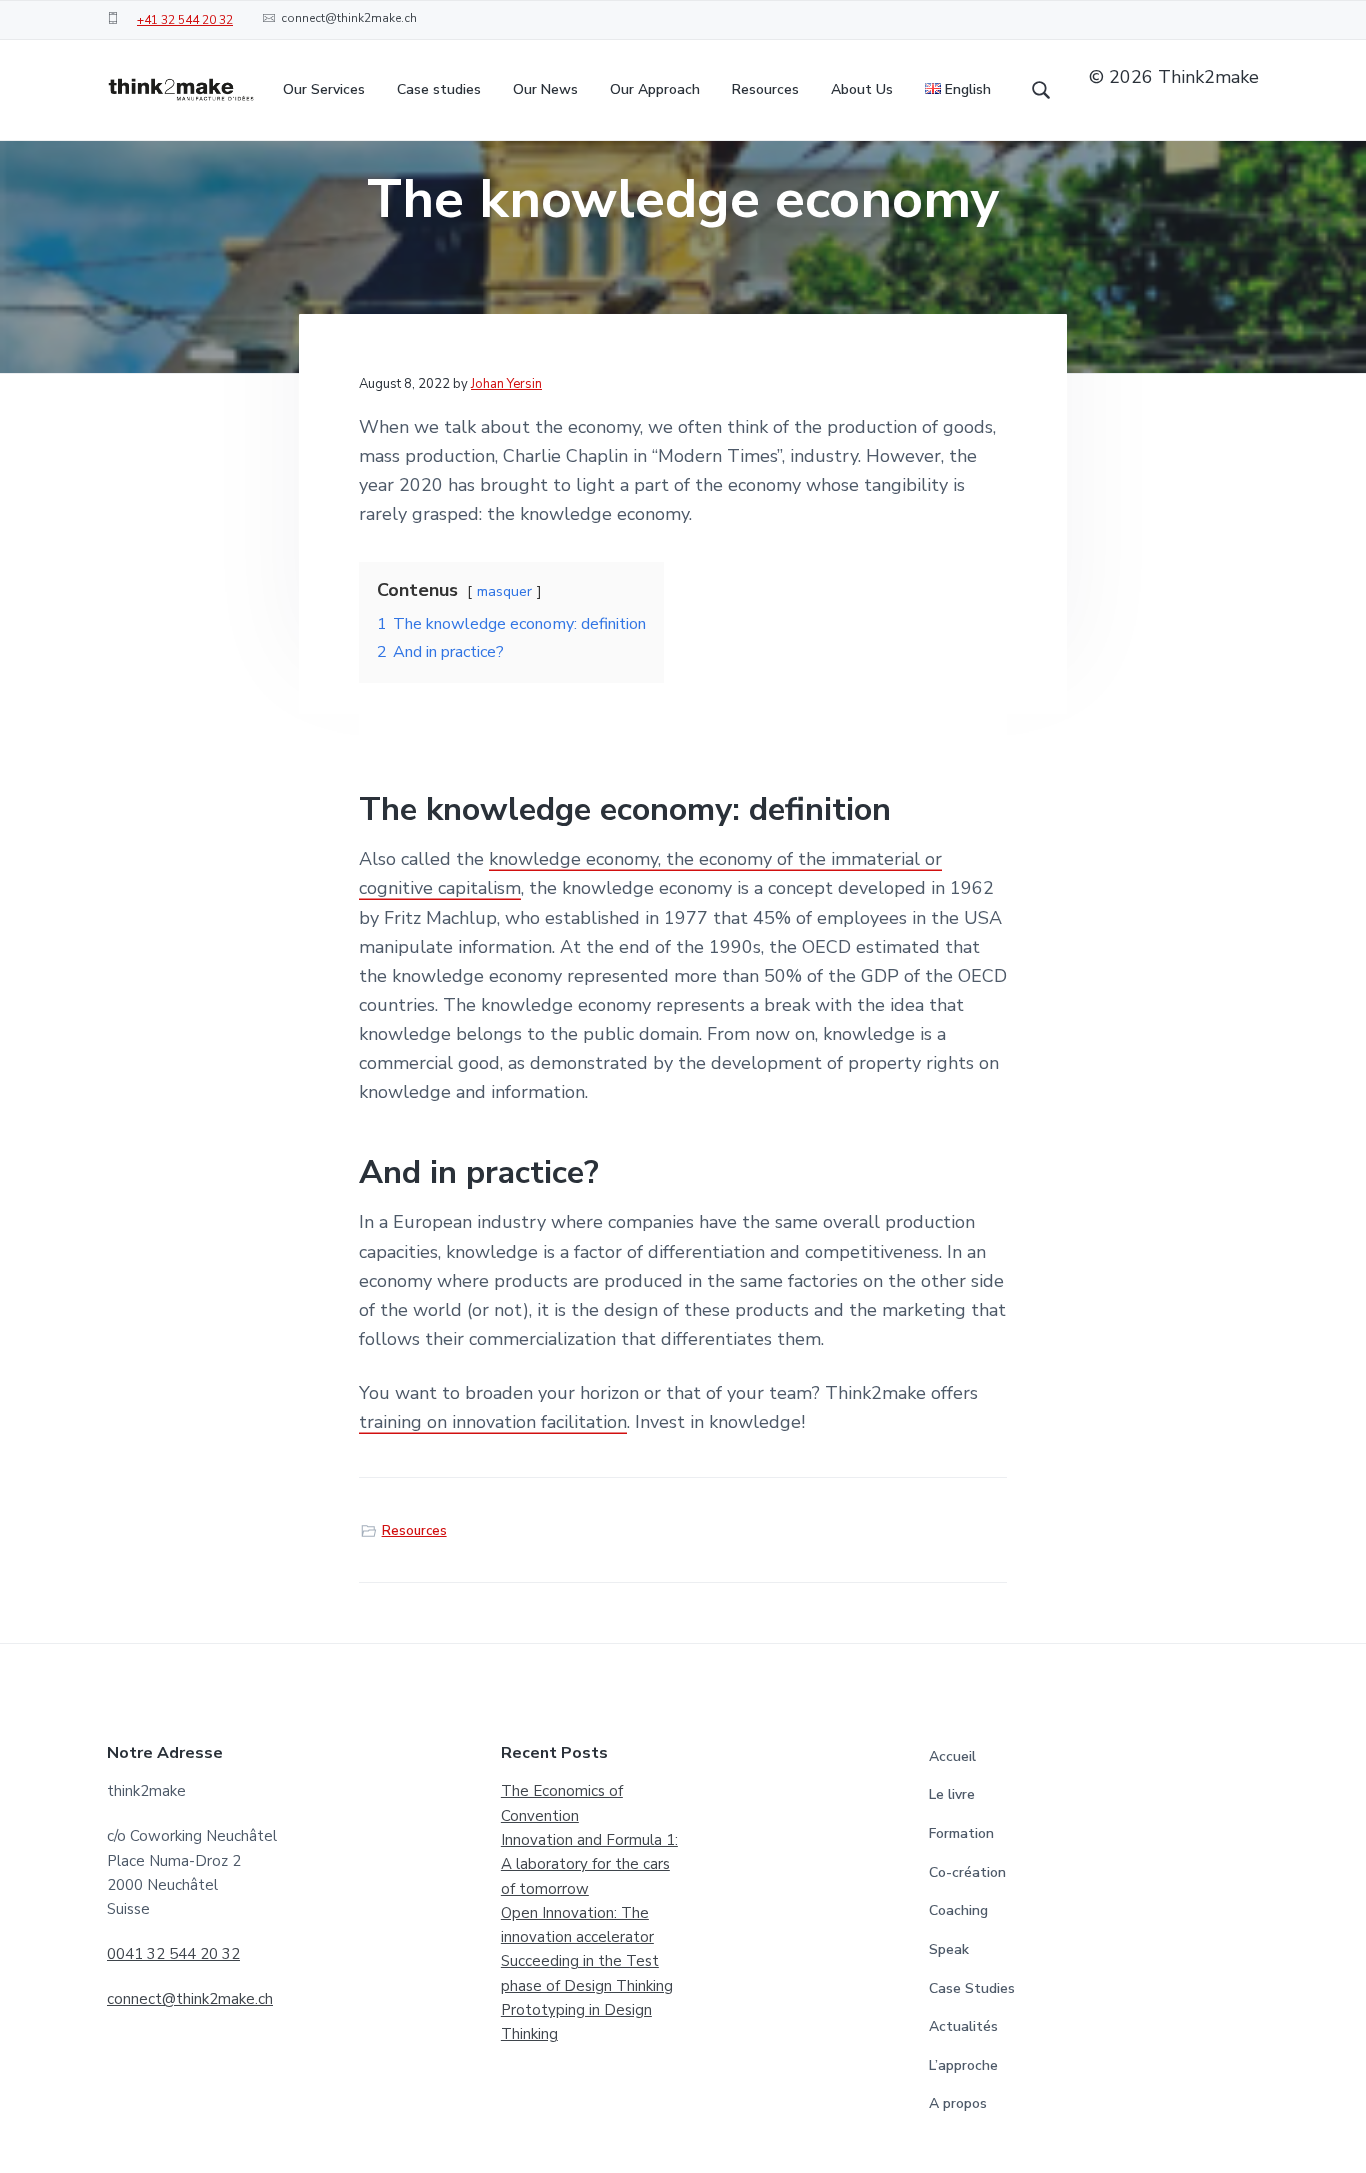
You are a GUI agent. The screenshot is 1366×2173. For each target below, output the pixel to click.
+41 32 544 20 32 (185, 20)
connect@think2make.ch (190, 1999)
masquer (504, 591)
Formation (961, 1833)
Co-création (967, 1872)
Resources (414, 1531)
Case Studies (972, 1988)
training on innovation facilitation (493, 1422)
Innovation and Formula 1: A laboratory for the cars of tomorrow (589, 1864)
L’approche (963, 2065)
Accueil (952, 1756)
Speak (949, 1949)
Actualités (963, 2026)
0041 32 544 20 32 (173, 1954)
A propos (958, 2103)
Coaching (958, 1910)
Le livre (952, 1794)
